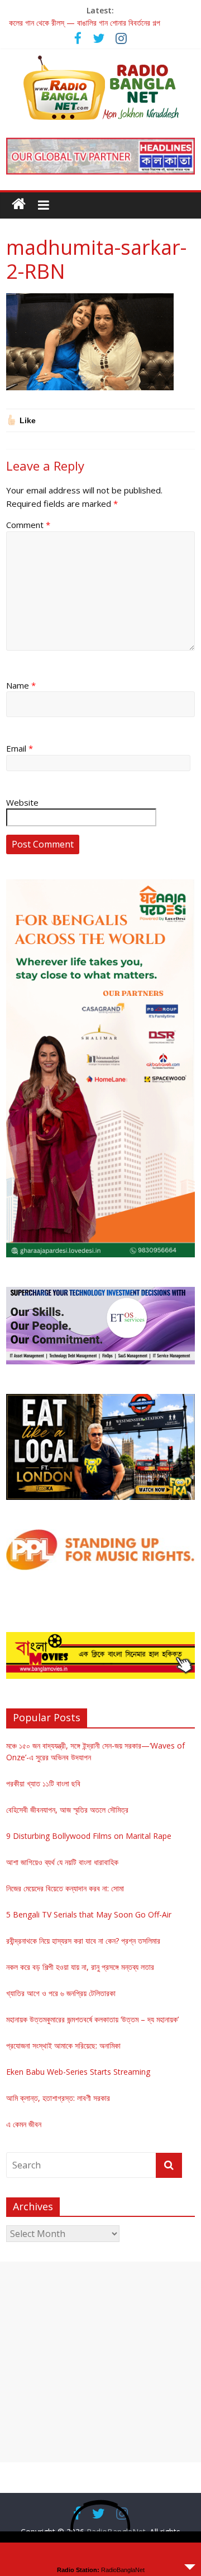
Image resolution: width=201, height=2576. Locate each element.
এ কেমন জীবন (24, 2124)
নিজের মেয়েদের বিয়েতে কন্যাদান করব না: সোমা (65, 1888)
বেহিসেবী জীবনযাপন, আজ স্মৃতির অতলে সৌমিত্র (67, 1810)
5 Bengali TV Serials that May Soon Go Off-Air (89, 1914)
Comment (28, 525)
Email (20, 748)
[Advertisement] (100, 2362)
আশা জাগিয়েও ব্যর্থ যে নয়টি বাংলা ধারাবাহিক (62, 1862)
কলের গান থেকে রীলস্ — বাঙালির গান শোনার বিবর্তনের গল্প (85, 23)
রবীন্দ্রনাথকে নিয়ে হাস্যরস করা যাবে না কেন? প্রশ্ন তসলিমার (83, 1941)
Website (22, 802)
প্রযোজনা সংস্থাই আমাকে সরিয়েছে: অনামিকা (63, 2045)
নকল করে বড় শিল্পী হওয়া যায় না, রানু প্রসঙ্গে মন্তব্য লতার (80, 1967)
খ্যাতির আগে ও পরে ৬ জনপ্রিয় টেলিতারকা (61, 1993)
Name (21, 685)
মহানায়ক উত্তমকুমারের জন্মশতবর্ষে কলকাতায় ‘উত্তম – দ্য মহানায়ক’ (92, 2019)
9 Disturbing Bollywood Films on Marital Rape (89, 1836)
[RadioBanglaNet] (19, 204)
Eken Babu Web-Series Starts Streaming (78, 2072)
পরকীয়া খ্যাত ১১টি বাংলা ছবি (43, 1783)
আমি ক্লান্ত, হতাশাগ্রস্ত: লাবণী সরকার (58, 2098)
